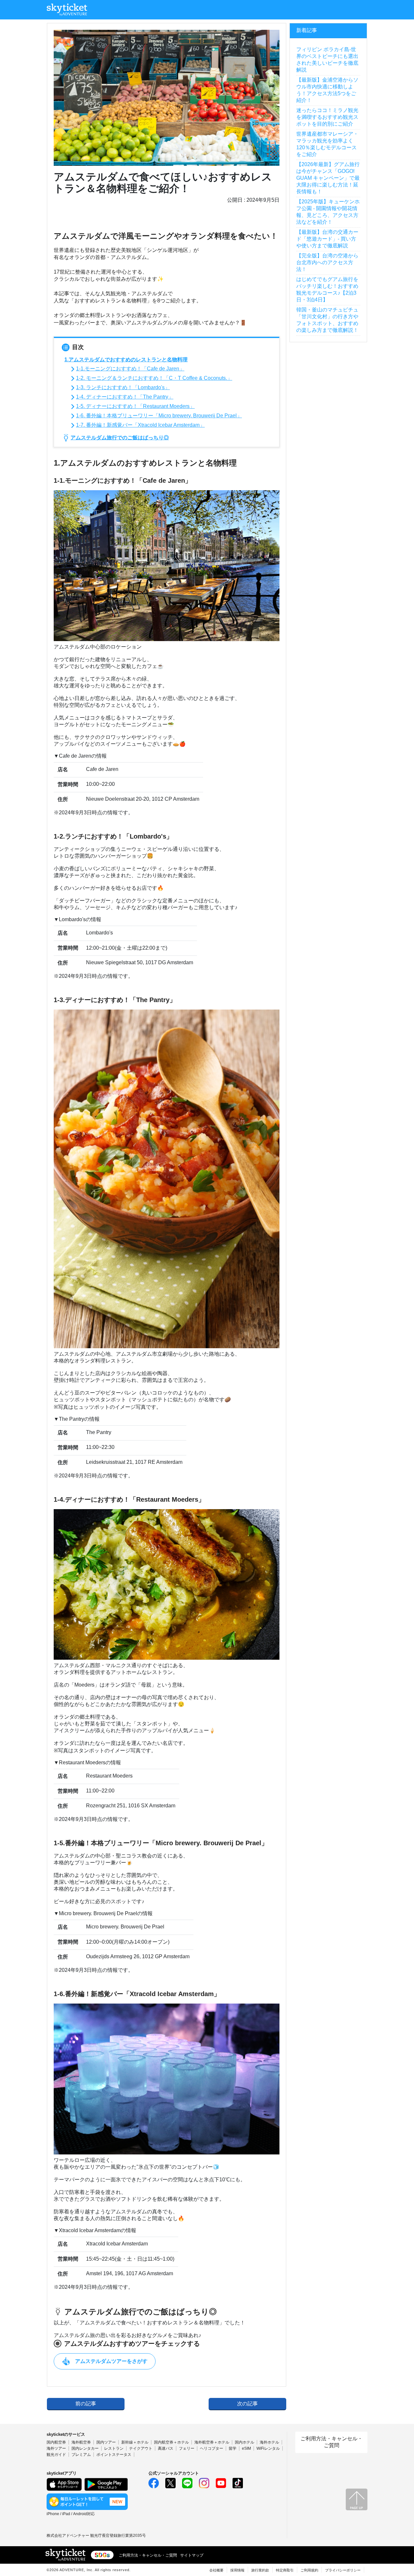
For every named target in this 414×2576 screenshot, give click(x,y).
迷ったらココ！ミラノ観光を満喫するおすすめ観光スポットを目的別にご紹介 (327, 117)
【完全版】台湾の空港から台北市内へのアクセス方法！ (327, 262)
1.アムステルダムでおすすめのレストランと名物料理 (126, 360)
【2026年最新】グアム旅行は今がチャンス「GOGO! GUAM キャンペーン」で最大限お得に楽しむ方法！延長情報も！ (328, 178)
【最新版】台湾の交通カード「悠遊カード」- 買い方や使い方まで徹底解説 (327, 239)
